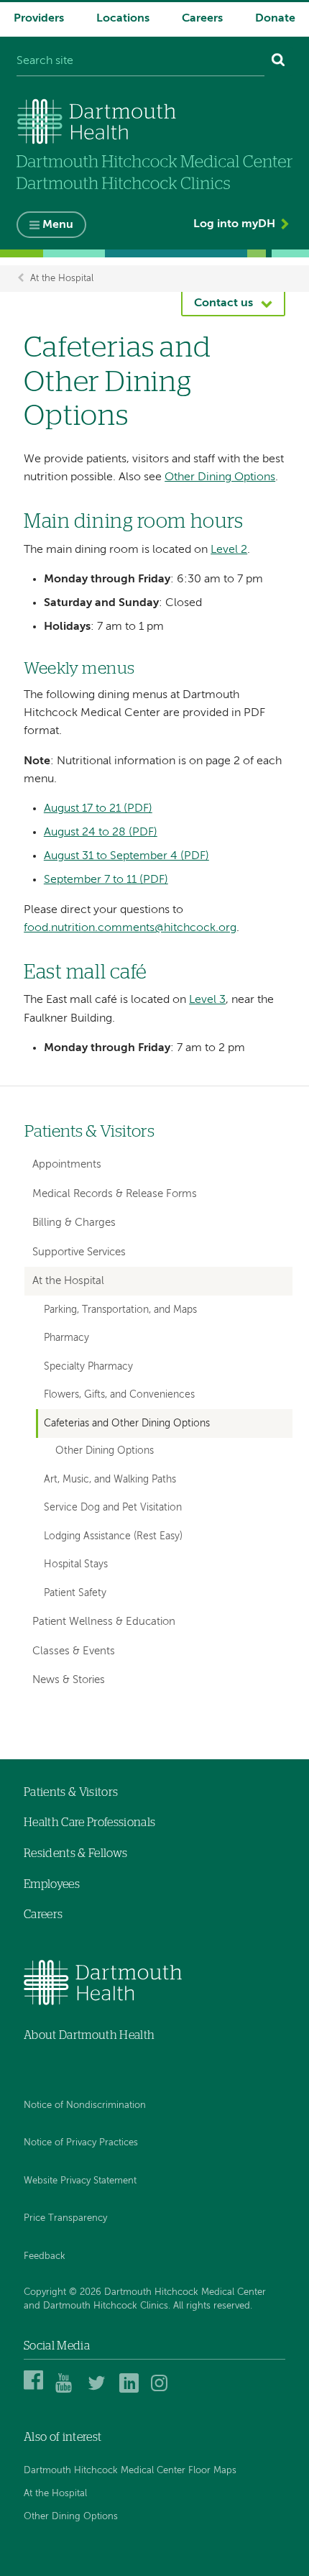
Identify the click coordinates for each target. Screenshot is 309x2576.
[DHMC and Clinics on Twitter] (100, 2391)
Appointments (67, 1164)
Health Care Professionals (89, 1823)
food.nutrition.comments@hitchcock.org (130, 928)
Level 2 (229, 550)
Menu (58, 225)
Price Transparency (65, 2218)
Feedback (45, 2256)
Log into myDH (234, 224)
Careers (202, 19)
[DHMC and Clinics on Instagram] (163, 2391)
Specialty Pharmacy (88, 1367)
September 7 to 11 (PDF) (106, 880)
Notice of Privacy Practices (81, 2143)
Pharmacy (66, 1338)
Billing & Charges (74, 1223)
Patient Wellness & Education (104, 1622)
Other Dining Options (220, 477)
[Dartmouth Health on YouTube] (67, 2391)
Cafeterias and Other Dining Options (127, 1424)
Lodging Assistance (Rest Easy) (113, 1536)
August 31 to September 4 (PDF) (126, 856)
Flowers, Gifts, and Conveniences (119, 1395)
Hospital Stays (76, 1564)
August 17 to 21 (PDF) (98, 809)
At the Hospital (62, 279)
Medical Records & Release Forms (115, 1194)
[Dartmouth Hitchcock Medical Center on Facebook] (36, 2391)
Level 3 (207, 1000)
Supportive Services (79, 1252)
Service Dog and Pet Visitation (113, 1508)
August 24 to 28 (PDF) (101, 833)
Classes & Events (74, 1651)
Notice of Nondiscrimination (85, 2105)
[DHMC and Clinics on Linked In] (131, 2391)
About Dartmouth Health (89, 2035)
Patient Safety (75, 1593)
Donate (275, 19)
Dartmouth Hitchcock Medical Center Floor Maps (130, 2471)
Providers (39, 19)
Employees (52, 1884)
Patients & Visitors (89, 1132)
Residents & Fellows (75, 1853)
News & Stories (69, 1680)
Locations (123, 19)
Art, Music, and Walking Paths (110, 1480)
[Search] (278, 62)
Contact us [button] (223, 303)
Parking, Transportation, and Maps (120, 1310)
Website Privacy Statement (80, 2181)
